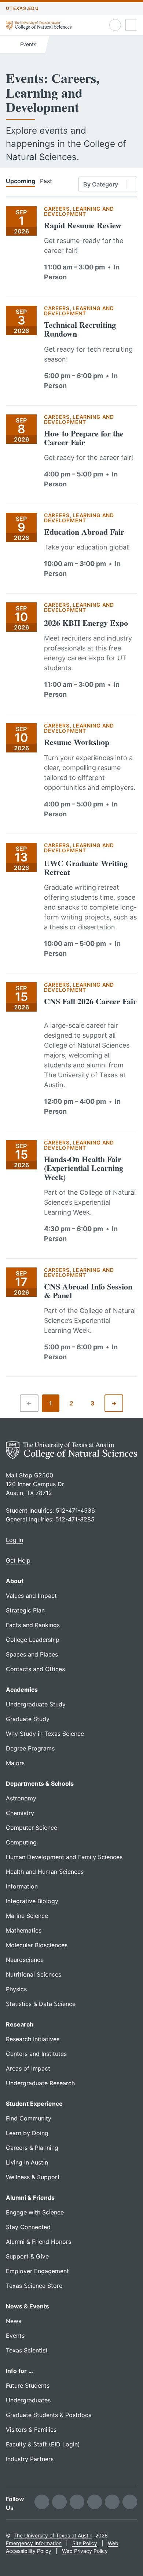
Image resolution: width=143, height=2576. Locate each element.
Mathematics (24, 1930)
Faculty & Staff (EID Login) (43, 2444)
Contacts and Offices (35, 1669)
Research (20, 2024)
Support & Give (27, 2256)
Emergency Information (34, 2543)
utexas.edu (22, 8)
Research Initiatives (33, 2039)
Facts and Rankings (33, 1625)
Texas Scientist (27, 2350)
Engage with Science (35, 2212)
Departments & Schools (40, 1784)
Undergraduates (28, 2400)
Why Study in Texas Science (45, 1734)
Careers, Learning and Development (79, 211)
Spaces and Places (32, 1654)
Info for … (19, 2371)
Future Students (28, 2385)
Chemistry (20, 1813)
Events (27, 44)
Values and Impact (31, 1596)
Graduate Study (28, 1719)
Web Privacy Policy (85, 2551)
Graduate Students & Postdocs (49, 2415)
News (14, 2321)
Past (46, 181)
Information (22, 1886)
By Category (101, 184)
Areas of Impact (28, 2068)
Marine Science (27, 1916)
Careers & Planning (32, 2148)
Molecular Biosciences (37, 1945)
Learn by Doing (27, 2133)
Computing (21, 1842)
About (15, 1581)
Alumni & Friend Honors (38, 2242)
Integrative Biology (32, 1901)
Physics (16, 1989)
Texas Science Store (34, 2286)
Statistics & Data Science (41, 2004)
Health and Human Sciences (45, 1872)
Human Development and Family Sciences (64, 1857)
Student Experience (34, 2104)
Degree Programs (30, 1748)
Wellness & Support (33, 2177)
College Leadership (33, 1640)
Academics (22, 1690)
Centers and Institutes (36, 2054)
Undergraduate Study (36, 1704)
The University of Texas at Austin (53, 2535)
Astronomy (21, 1798)
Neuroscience (25, 1960)
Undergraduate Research (40, 2083)
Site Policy (85, 2543)
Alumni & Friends (30, 2198)
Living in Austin (27, 2162)
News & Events (27, 2306)
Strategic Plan (25, 1610)
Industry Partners (30, 2459)
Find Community (29, 2118)
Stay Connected (28, 2227)
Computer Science (32, 1828)
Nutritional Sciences (34, 1974)
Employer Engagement (37, 2271)
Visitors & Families (31, 2430)
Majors (15, 1763)
